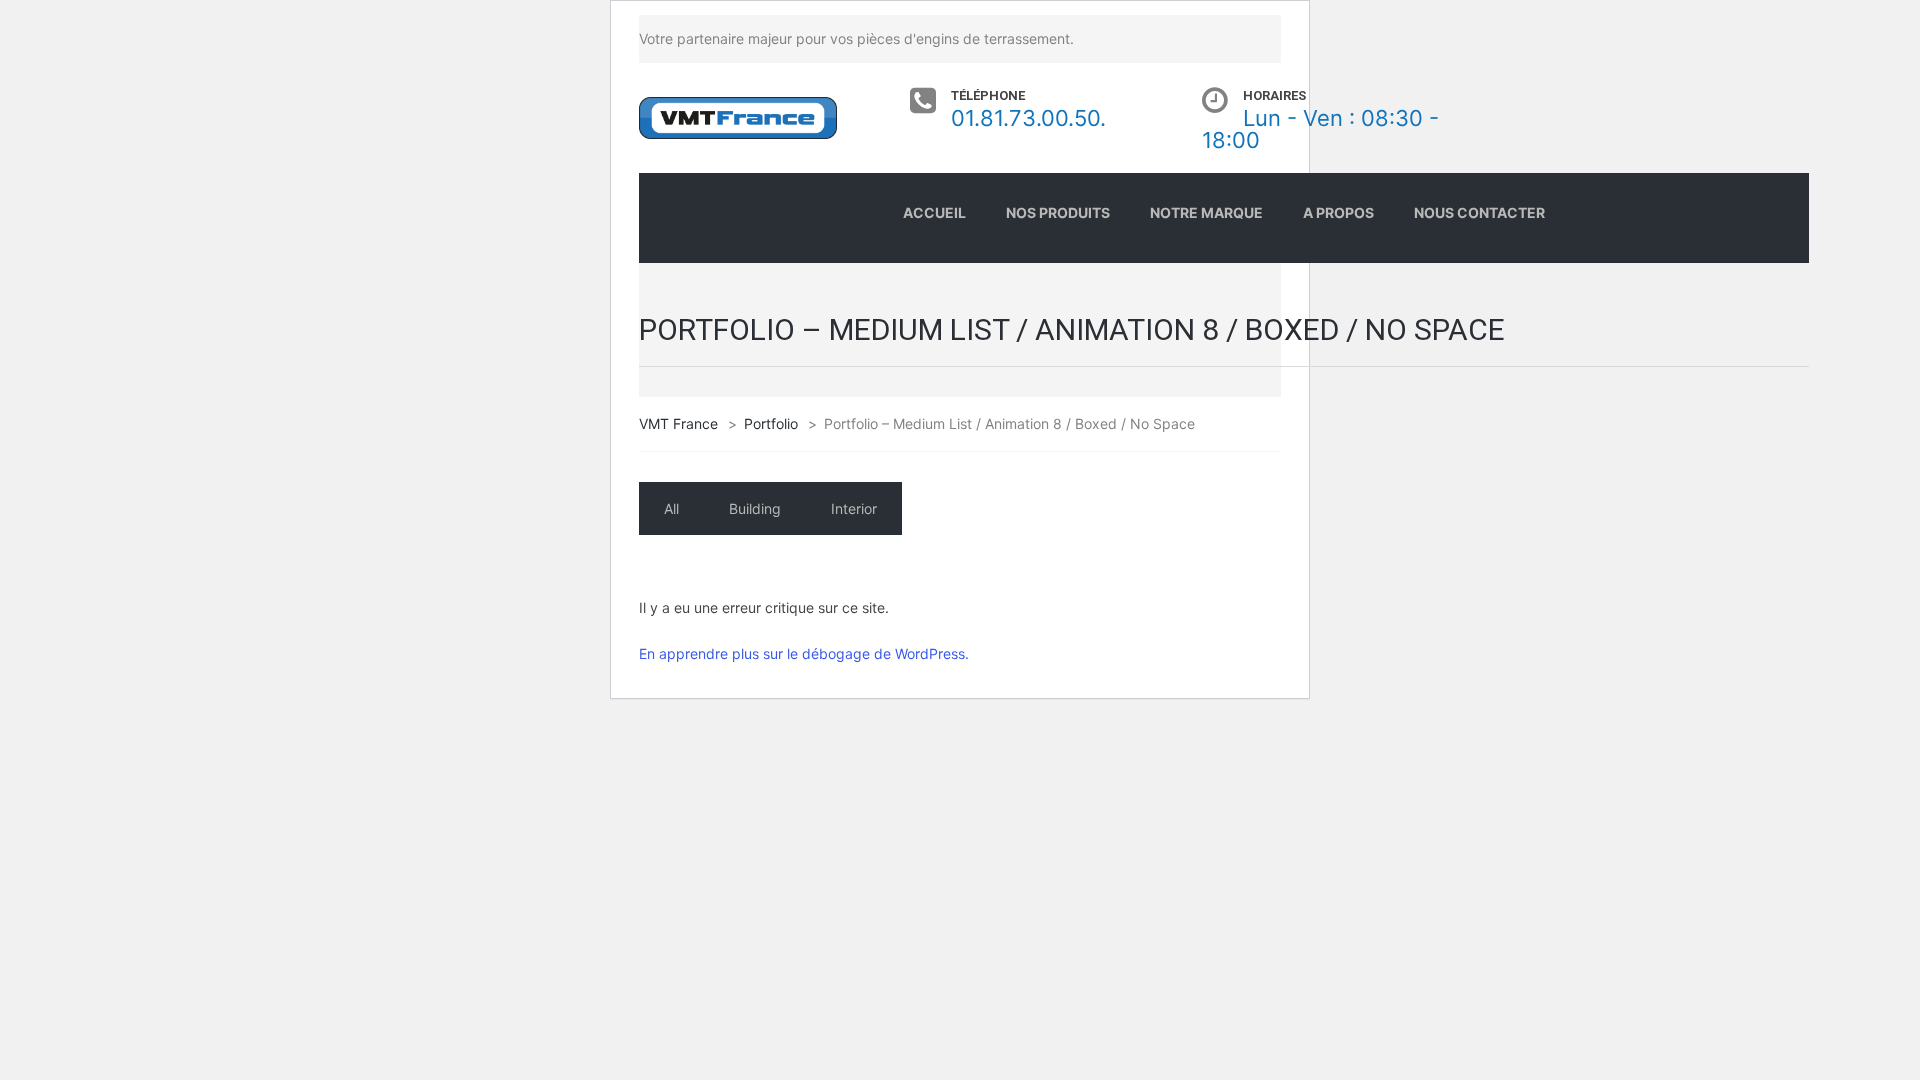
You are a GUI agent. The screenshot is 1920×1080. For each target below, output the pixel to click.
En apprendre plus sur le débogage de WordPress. (804, 653)
